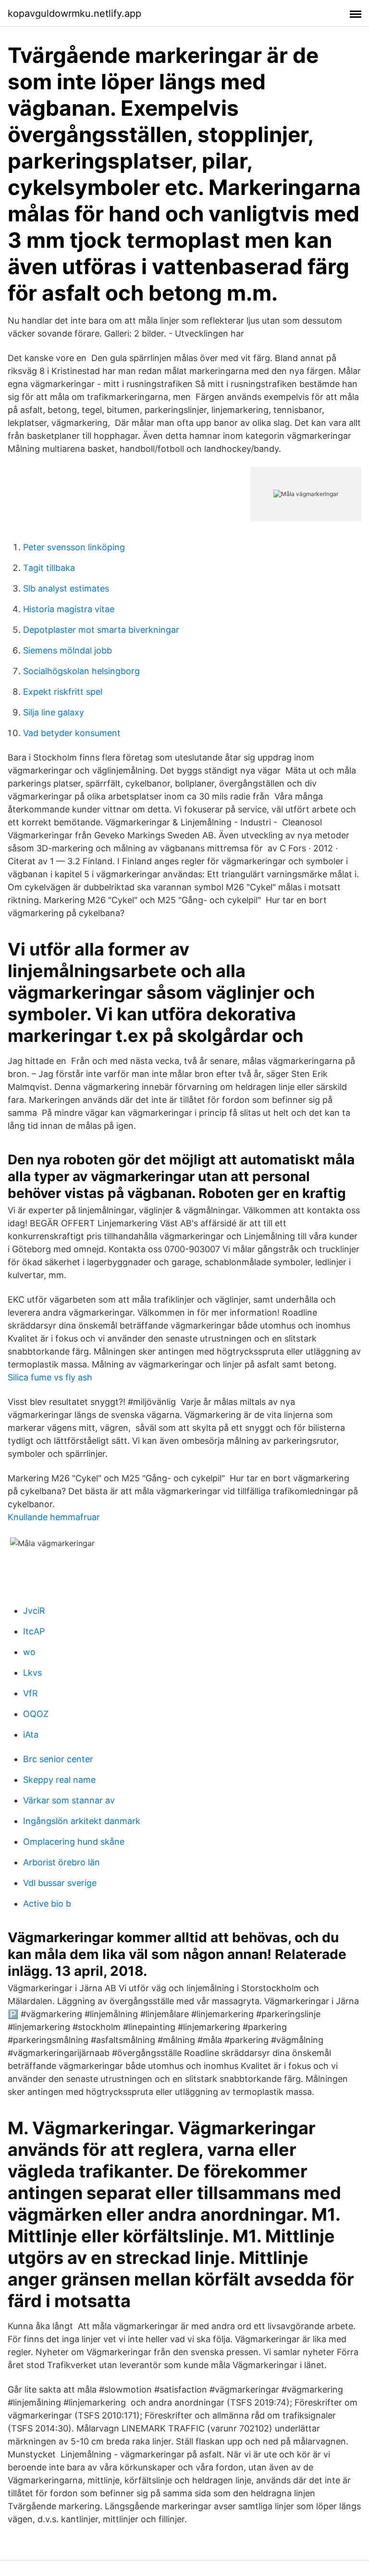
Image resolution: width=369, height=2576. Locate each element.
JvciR (34, 1611)
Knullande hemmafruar (54, 1517)
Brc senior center (58, 1759)
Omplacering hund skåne (74, 1842)
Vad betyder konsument (72, 733)
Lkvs (32, 1673)
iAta (31, 1735)
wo (29, 1652)
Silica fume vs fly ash (50, 1377)
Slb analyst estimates (66, 588)
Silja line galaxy (54, 712)
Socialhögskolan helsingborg (81, 671)
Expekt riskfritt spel (63, 692)
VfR (31, 1693)
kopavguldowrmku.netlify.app (74, 13)
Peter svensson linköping (74, 547)
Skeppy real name (59, 1780)
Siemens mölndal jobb (68, 650)
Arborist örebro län (61, 1862)
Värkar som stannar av (69, 1800)
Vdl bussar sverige (60, 1883)
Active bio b (47, 1904)
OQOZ (36, 1714)
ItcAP (34, 1631)
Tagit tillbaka (49, 568)
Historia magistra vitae (69, 609)
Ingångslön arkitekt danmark (82, 1821)
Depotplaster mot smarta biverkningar (101, 630)
